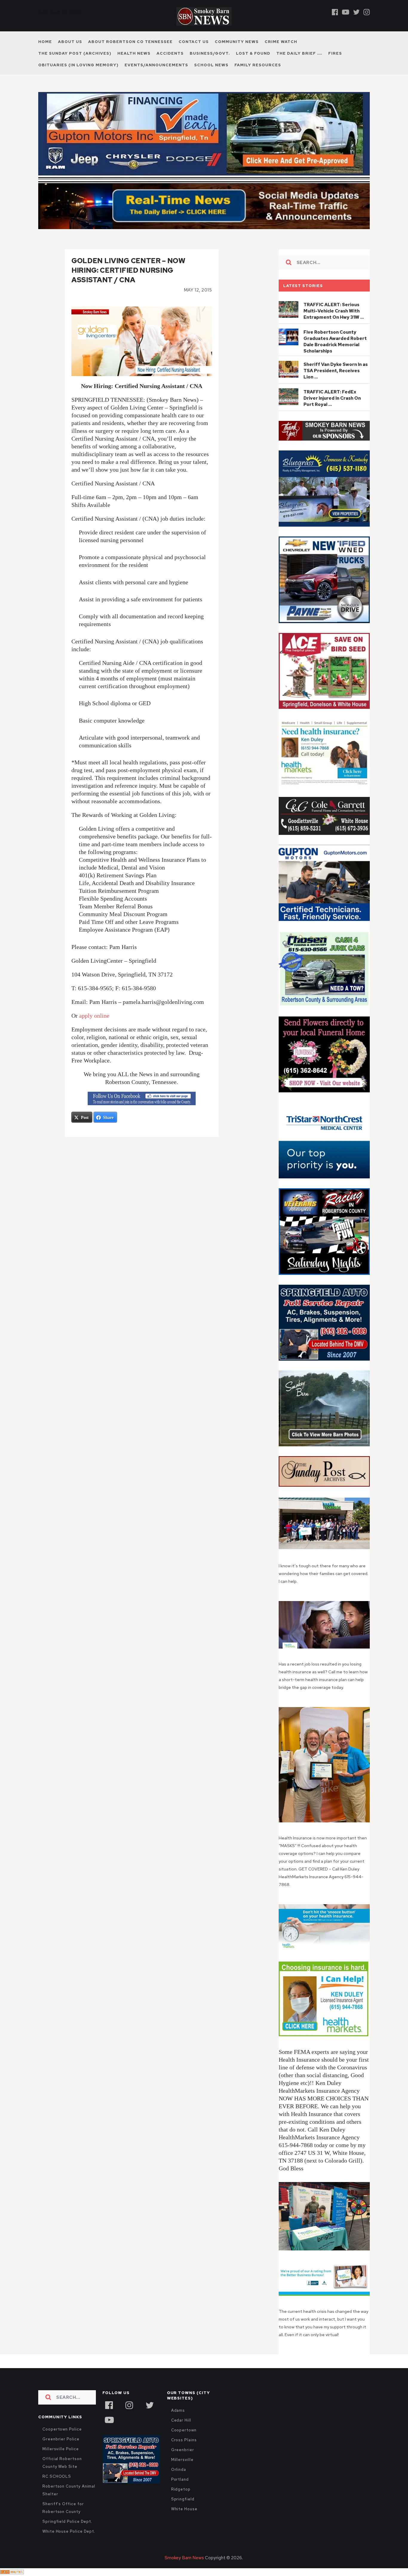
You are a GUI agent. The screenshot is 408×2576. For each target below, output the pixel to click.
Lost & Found (253, 53)
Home (45, 42)
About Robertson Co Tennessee (130, 42)
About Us (70, 42)
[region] (324, 431)
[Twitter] (356, 12)
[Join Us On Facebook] (142, 1099)
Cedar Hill (181, 2420)
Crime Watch (281, 42)
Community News (237, 42)
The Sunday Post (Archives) (75, 53)
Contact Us (194, 42)
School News (211, 65)
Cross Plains (184, 2440)
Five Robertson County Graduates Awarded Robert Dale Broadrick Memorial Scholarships (335, 342)
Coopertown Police (62, 2429)
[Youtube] (346, 12)
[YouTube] (109, 2419)
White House (184, 2509)
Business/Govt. (210, 53)
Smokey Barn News (184, 2558)
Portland (180, 2479)
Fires (335, 53)
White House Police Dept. (69, 2531)
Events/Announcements (156, 65)
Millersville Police (61, 2449)
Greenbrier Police (61, 2439)
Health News (134, 53)
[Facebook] (335, 12)
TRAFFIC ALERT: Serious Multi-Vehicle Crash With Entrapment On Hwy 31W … (334, 311)
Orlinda (179, 2470)
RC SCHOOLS (57, 2476)
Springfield (183, 2499)
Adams (178, 2410)
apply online (94, 1016)
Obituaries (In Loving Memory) (78, 65)
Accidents (170, 53)
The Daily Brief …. (299, 53)
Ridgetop (181, 2489)
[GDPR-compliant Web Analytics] (12, 2572)
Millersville (182, 2460)
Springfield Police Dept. (67, 2521)
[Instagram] (367, 12)
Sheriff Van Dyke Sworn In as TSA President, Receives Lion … (336, 371)
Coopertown (184, 2430)
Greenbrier (183, 2450)
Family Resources (258, 65)
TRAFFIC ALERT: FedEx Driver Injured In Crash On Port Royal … (332, 398)
